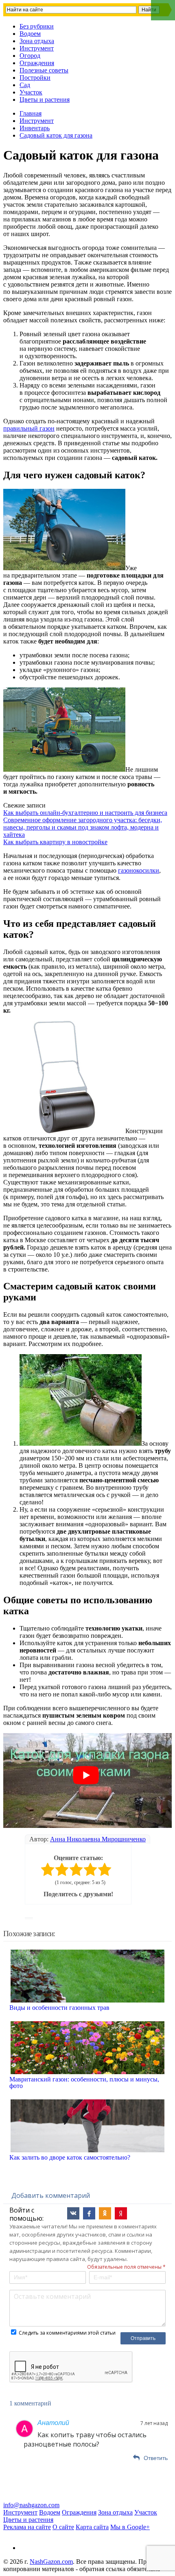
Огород (30, 56)
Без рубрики (37, 26)
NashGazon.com (51, 2562)
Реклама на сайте (27, 2527)
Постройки (35, 78)
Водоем (30, 34)
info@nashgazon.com (31, 2505)
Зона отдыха (37, 41)
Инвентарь (35, 128)
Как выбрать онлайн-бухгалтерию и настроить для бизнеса (85, 813)
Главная (31, 113)
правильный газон (29, 428)
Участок (31, 92)
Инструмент (37, 48)
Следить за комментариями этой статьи (67, 2333)
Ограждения (37, 63)
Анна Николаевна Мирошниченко (98, 1839)
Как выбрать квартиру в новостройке (55, 842)
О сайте (63, 2527)
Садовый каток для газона (56, 135)
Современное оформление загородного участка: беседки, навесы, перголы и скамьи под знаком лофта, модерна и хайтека (83, 827)
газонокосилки (139, 870)
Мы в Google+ (130, 2527)
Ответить (156, 2458)
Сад (25, 85)
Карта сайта (92, 2527)
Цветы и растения (45, 100)
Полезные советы (44, 70)
